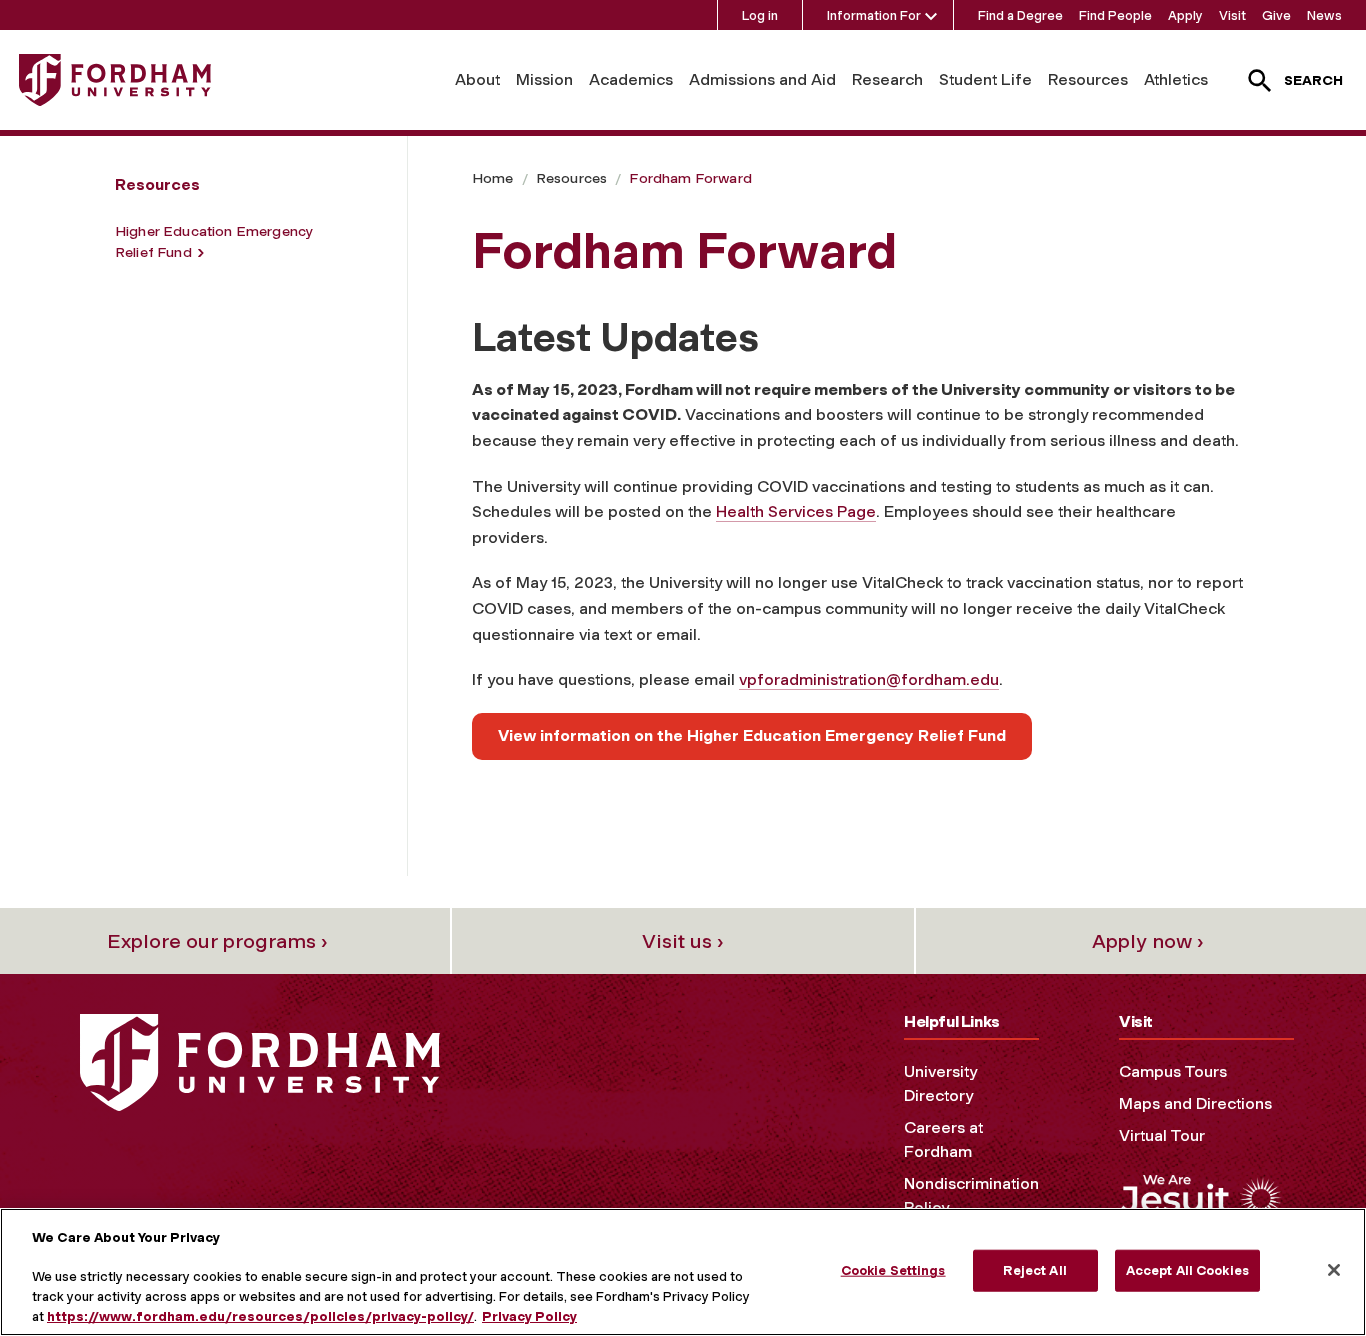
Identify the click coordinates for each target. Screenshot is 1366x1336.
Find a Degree (1020, 15)
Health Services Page (796, 511)
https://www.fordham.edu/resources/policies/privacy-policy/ (260, 1315)
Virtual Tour (1162, 1135)
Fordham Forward (690, 178)
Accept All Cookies (1187, 1270)
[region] (683, 1272)
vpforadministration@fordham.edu (869, 679)
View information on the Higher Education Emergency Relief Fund (752, 735)
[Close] (1334, 1270)
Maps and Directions (1195, 1103)
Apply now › (1148, 941)
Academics (631, 79)
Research (887, 79)
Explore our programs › (217, 941)
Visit (1232, 15)
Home (493, 178)
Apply (1185, 15)
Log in (760, 15)
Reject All (1034, 1270)
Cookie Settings (893, 1270)
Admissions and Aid (762, 79)
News (1324, 15)
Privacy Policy (529, 1315)
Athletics (1176, 79)
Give (1276, 15)
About (477, 79)
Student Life (985, 79)
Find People (1115, 15)
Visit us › (683, 941)
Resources (1088, 79)
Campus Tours (1173, 1071)
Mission (544, 79)
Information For (874, 15)
